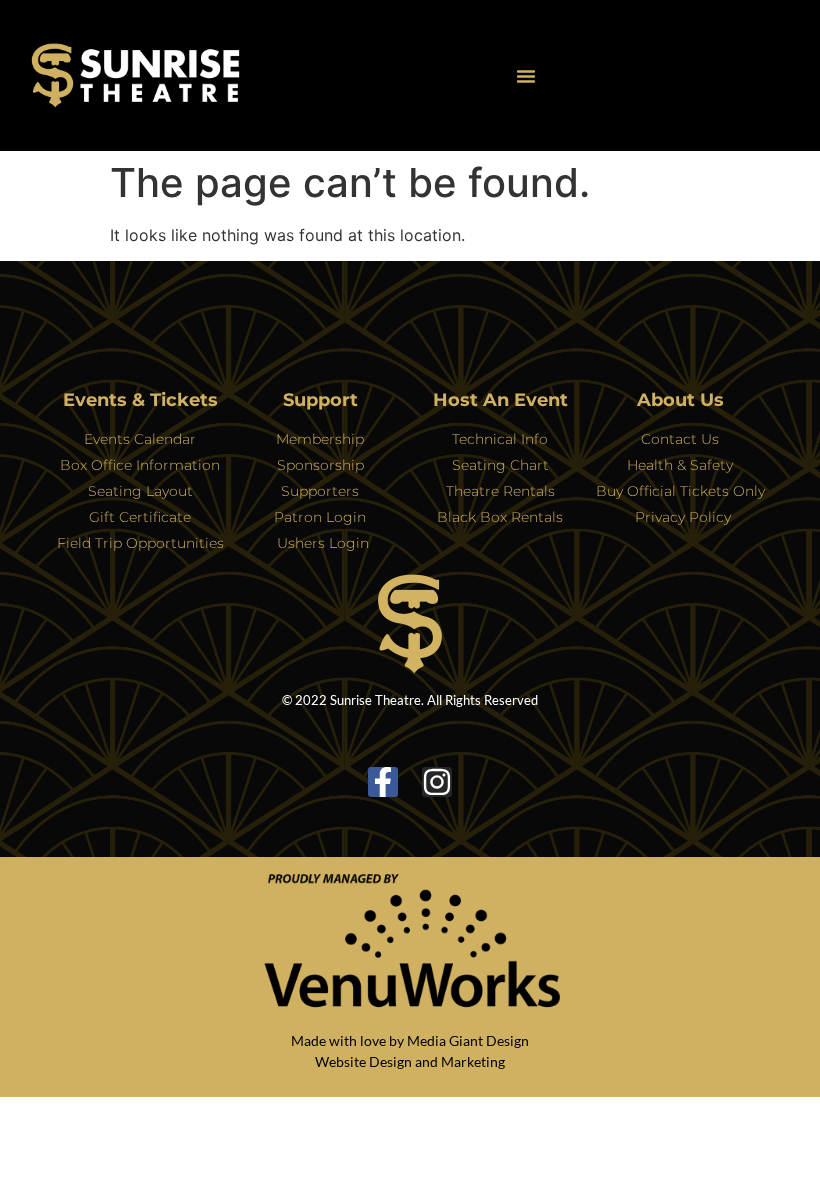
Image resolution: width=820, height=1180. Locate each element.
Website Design (363, 1061)
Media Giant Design (468, 1040)
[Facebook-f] (383, 782)
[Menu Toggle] (526, 76)
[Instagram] (437, 782)
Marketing (473, 1061)
